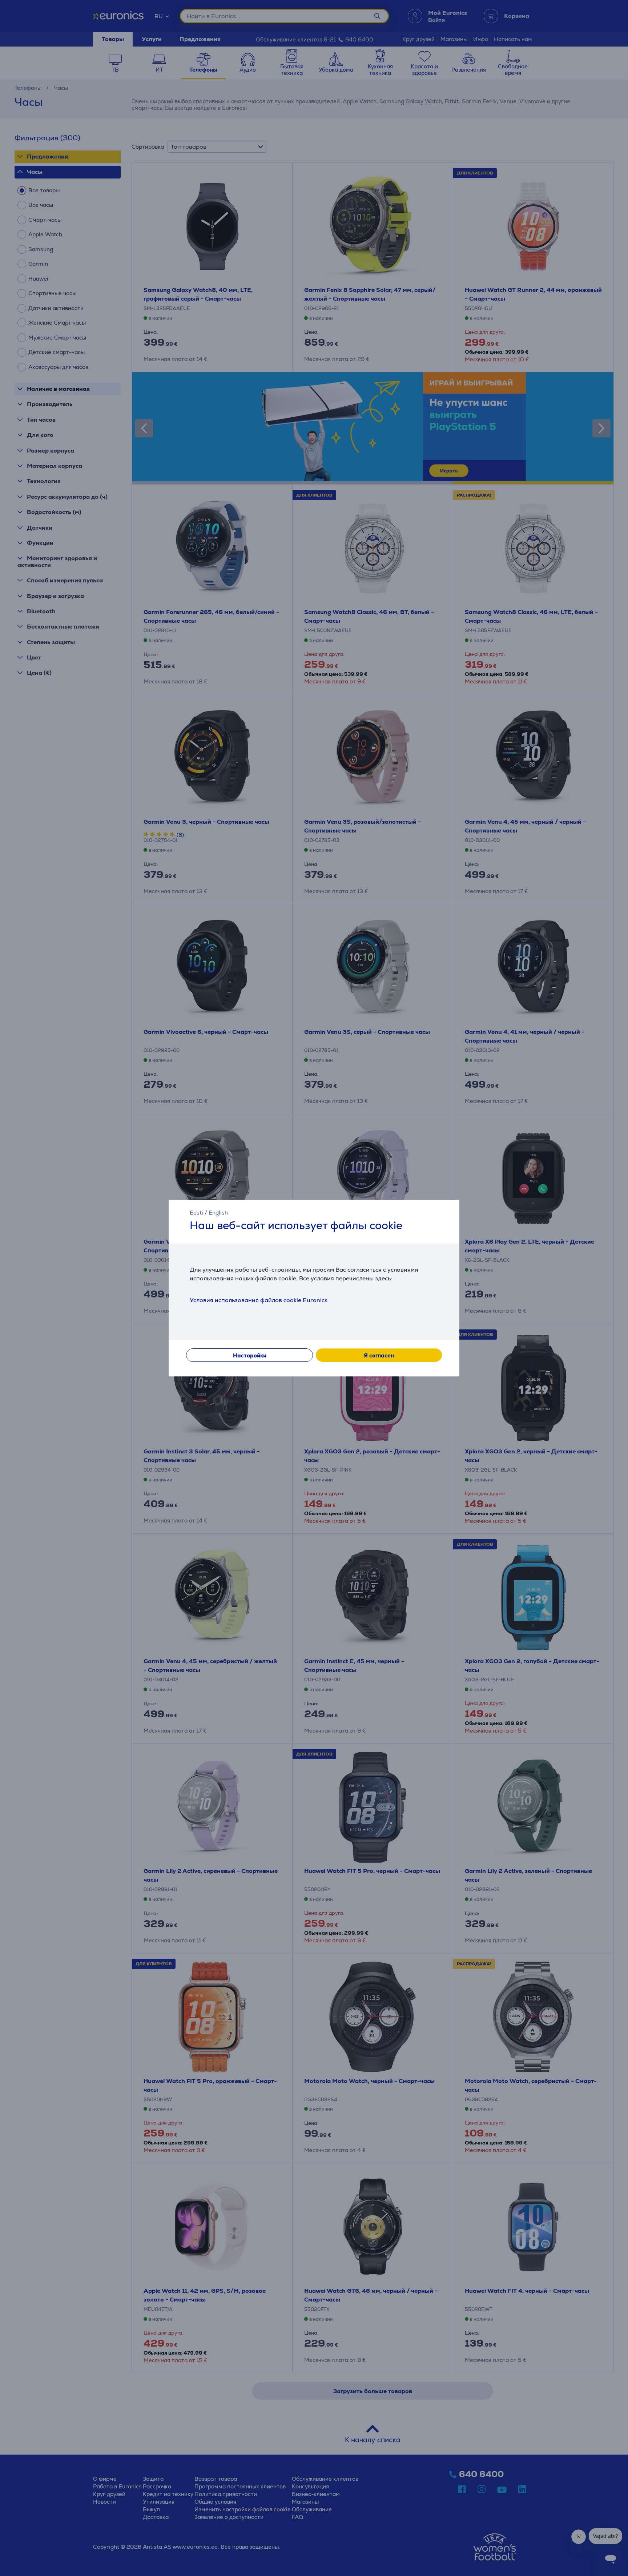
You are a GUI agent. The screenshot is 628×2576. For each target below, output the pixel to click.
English (218, 1213)
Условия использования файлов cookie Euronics (259, 1300)
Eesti (196, 1213)
